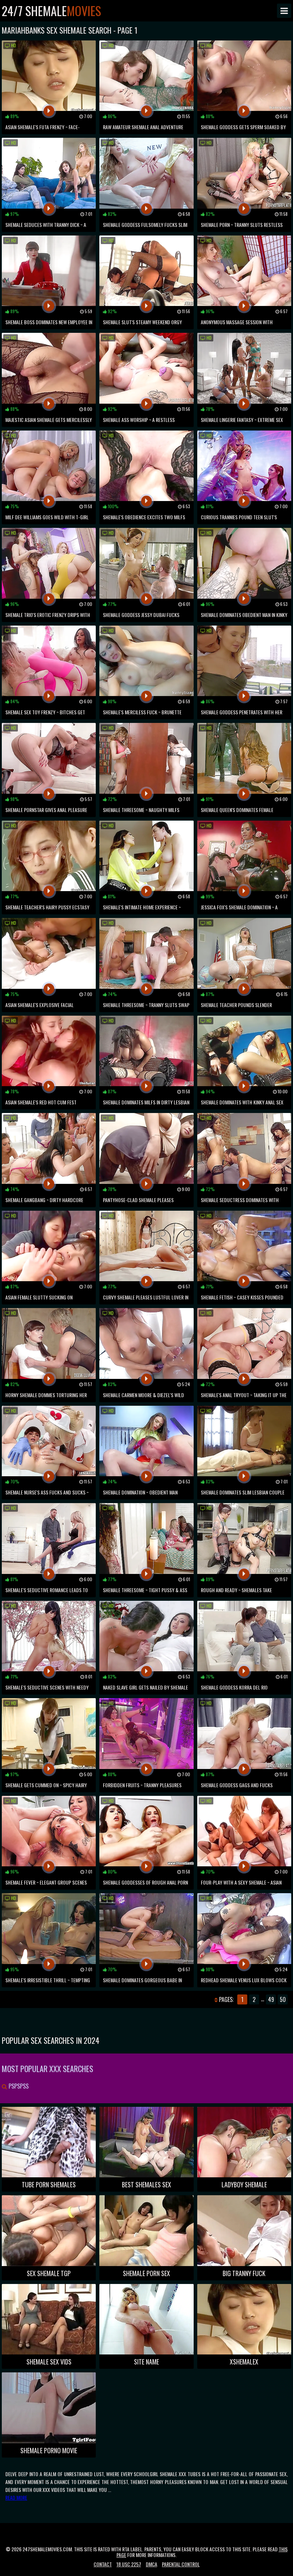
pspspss (18, 2086)
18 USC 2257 (129, 2564)
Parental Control (181, 2564)
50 (283, 1999)
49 (271, 1999)
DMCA (152, 2564)
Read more (16, 2497)
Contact (103, 2564)
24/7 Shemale (51, 11)
